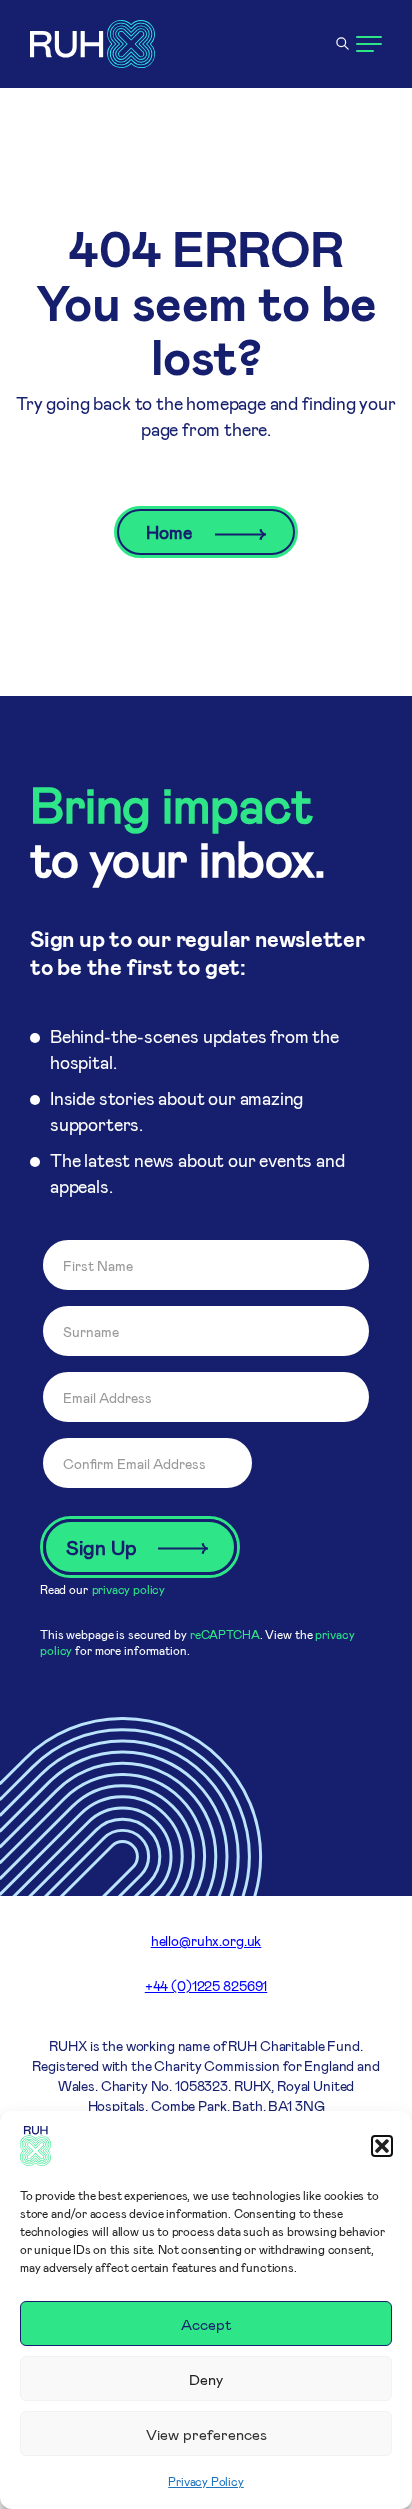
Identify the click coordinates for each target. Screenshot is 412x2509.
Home (170, 532)
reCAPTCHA (225, 1634)
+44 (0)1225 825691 (206, 1985)
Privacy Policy (205, 2481)
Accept (206, 2324)
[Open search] (342, 44)
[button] (382, 2146)
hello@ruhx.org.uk (206, 1940)
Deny (206, 2379)
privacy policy (128, 1589)
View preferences (206, 2434)
